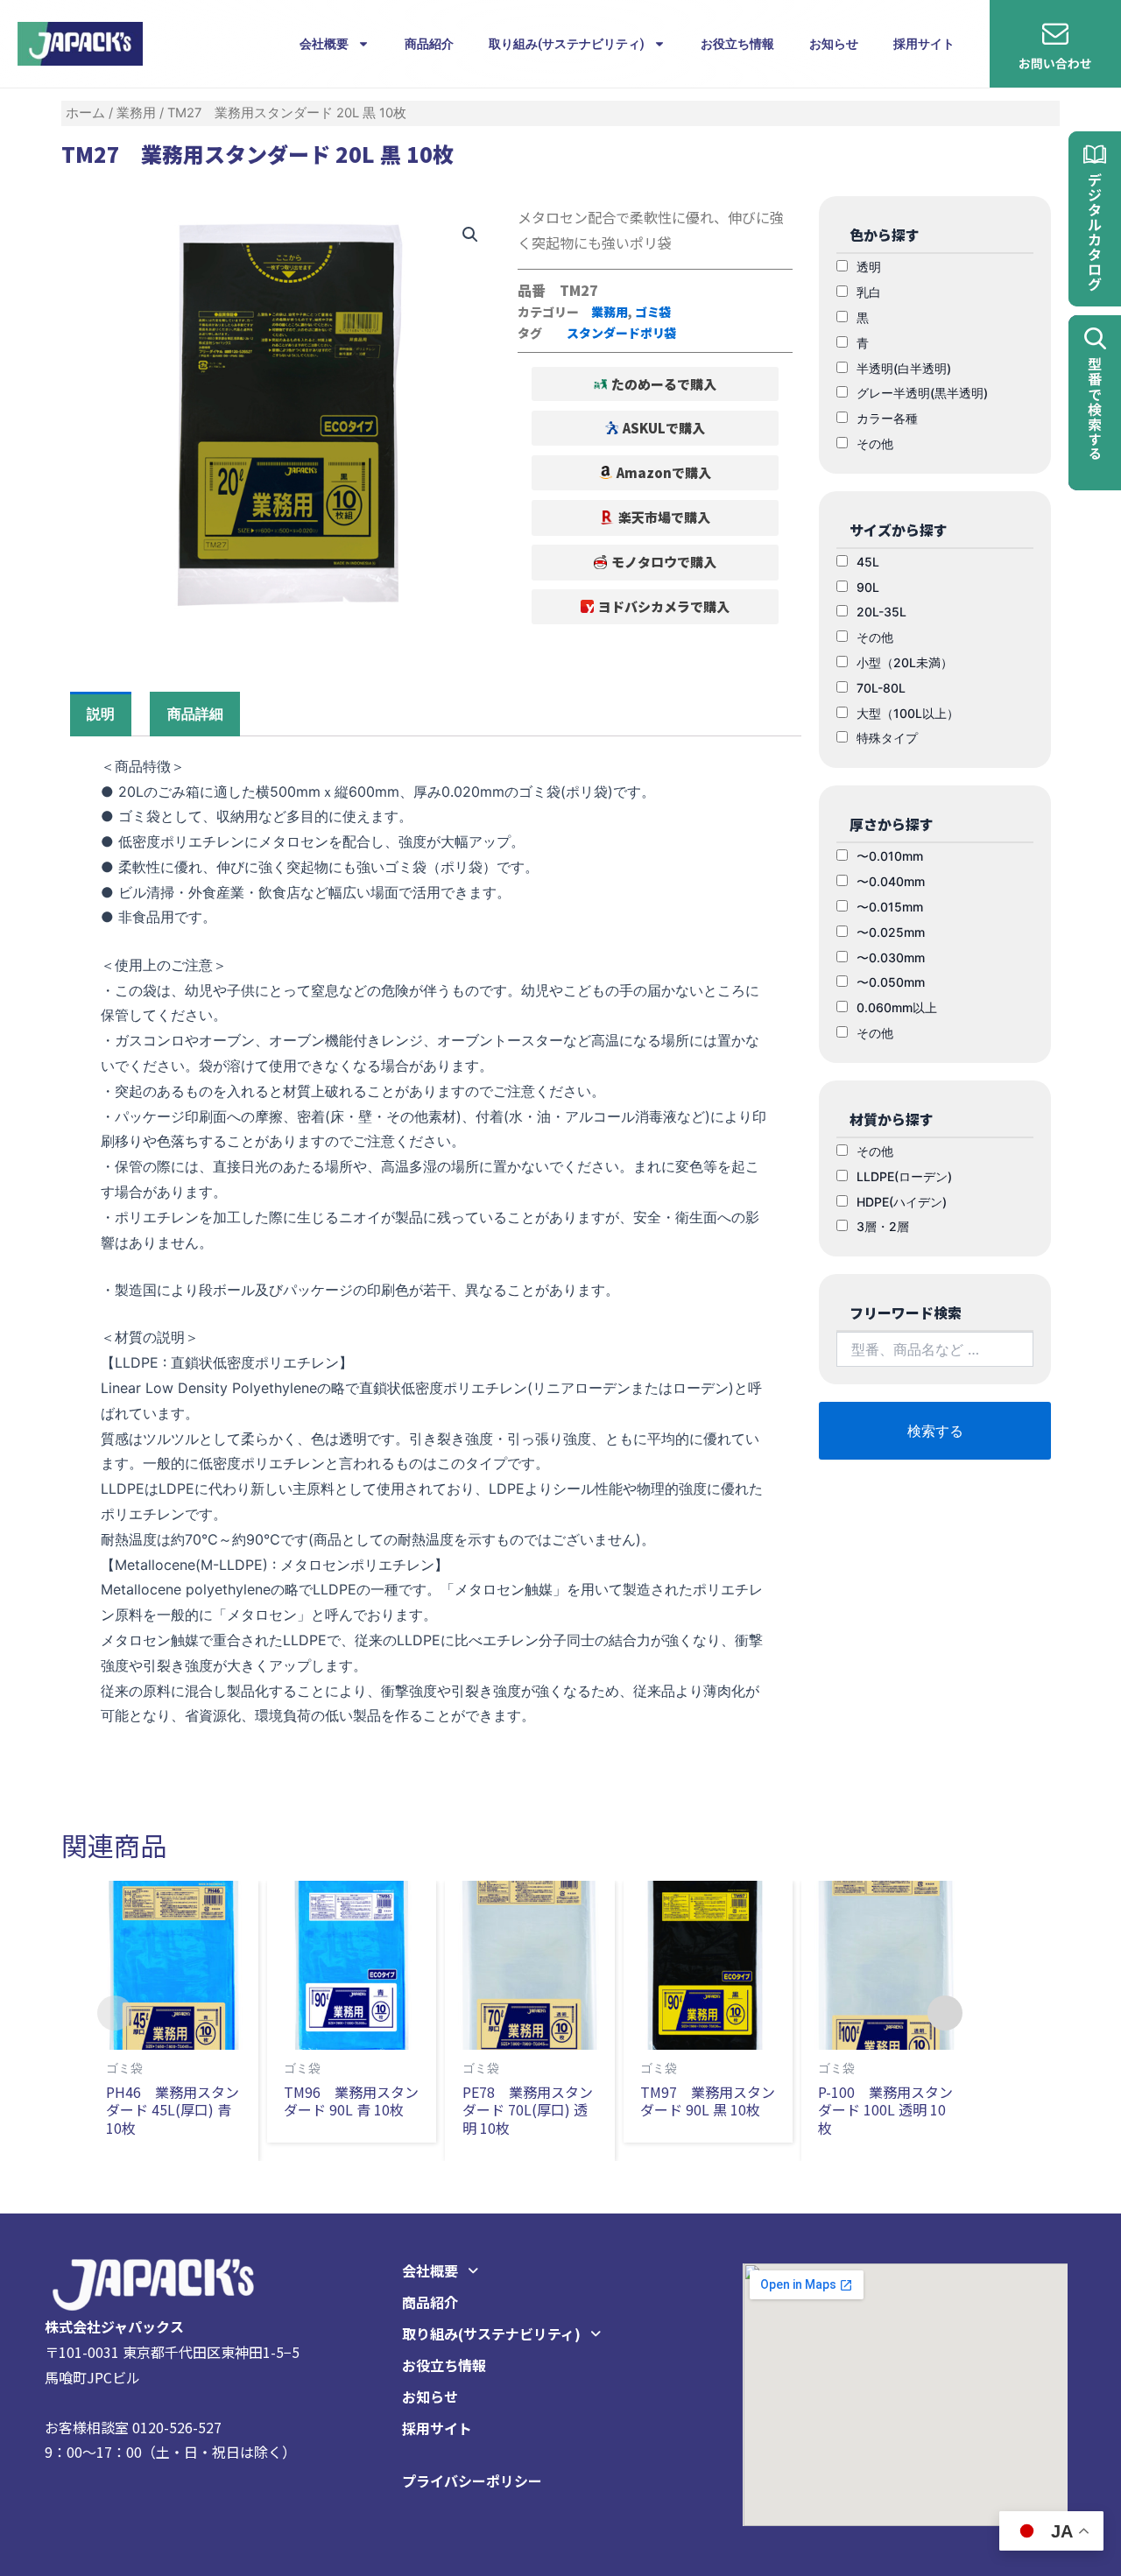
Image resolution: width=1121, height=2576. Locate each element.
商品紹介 (429, 44)
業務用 (136, 113)
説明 (101, 714)
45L (868, 562)
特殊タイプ (887, 738)
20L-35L (881, 612)
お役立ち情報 (737, 44)
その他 (875, 443)
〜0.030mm (891, 957)
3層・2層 (883, 1226)
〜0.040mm (891, 881)
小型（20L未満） (905, 662)
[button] (656, 384)
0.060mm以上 (897, 1007)
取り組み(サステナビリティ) (567, 44)
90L (868, 587)
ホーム (85, 113)
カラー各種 (887, 418)
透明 (869, 267)
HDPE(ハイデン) (902, 1202)
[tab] (101, 714)
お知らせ (834, 44)
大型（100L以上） (908, 713)
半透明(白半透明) (904, 368)
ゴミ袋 (653, 312)
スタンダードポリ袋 (622, 333)
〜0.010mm (890, 856)
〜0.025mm (891, 932)
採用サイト (924, 44)
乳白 (869, 292)
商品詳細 (195, 714)
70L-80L (881, 688)
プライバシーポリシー (472, 2481)
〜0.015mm (890, 907)
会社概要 (324, 44)
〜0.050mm (891, 982)
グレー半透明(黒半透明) (922, 393)
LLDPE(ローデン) (904, 1176)
